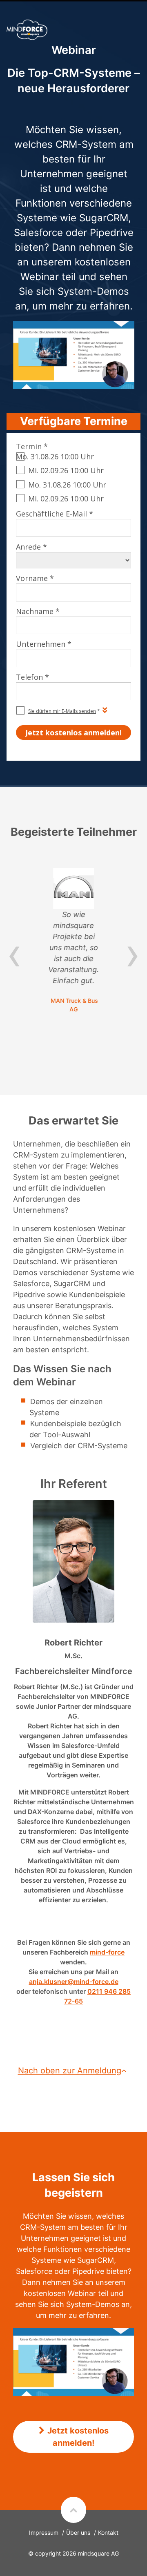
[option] (73, 941)
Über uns (78, 2533)
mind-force (107, 1952)
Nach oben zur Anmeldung (70, 2071)
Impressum (44, 2533)
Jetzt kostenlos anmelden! (78, 2437)
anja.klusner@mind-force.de (74, 1982)
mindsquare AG (98, 2553)
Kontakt (108, 2533)
